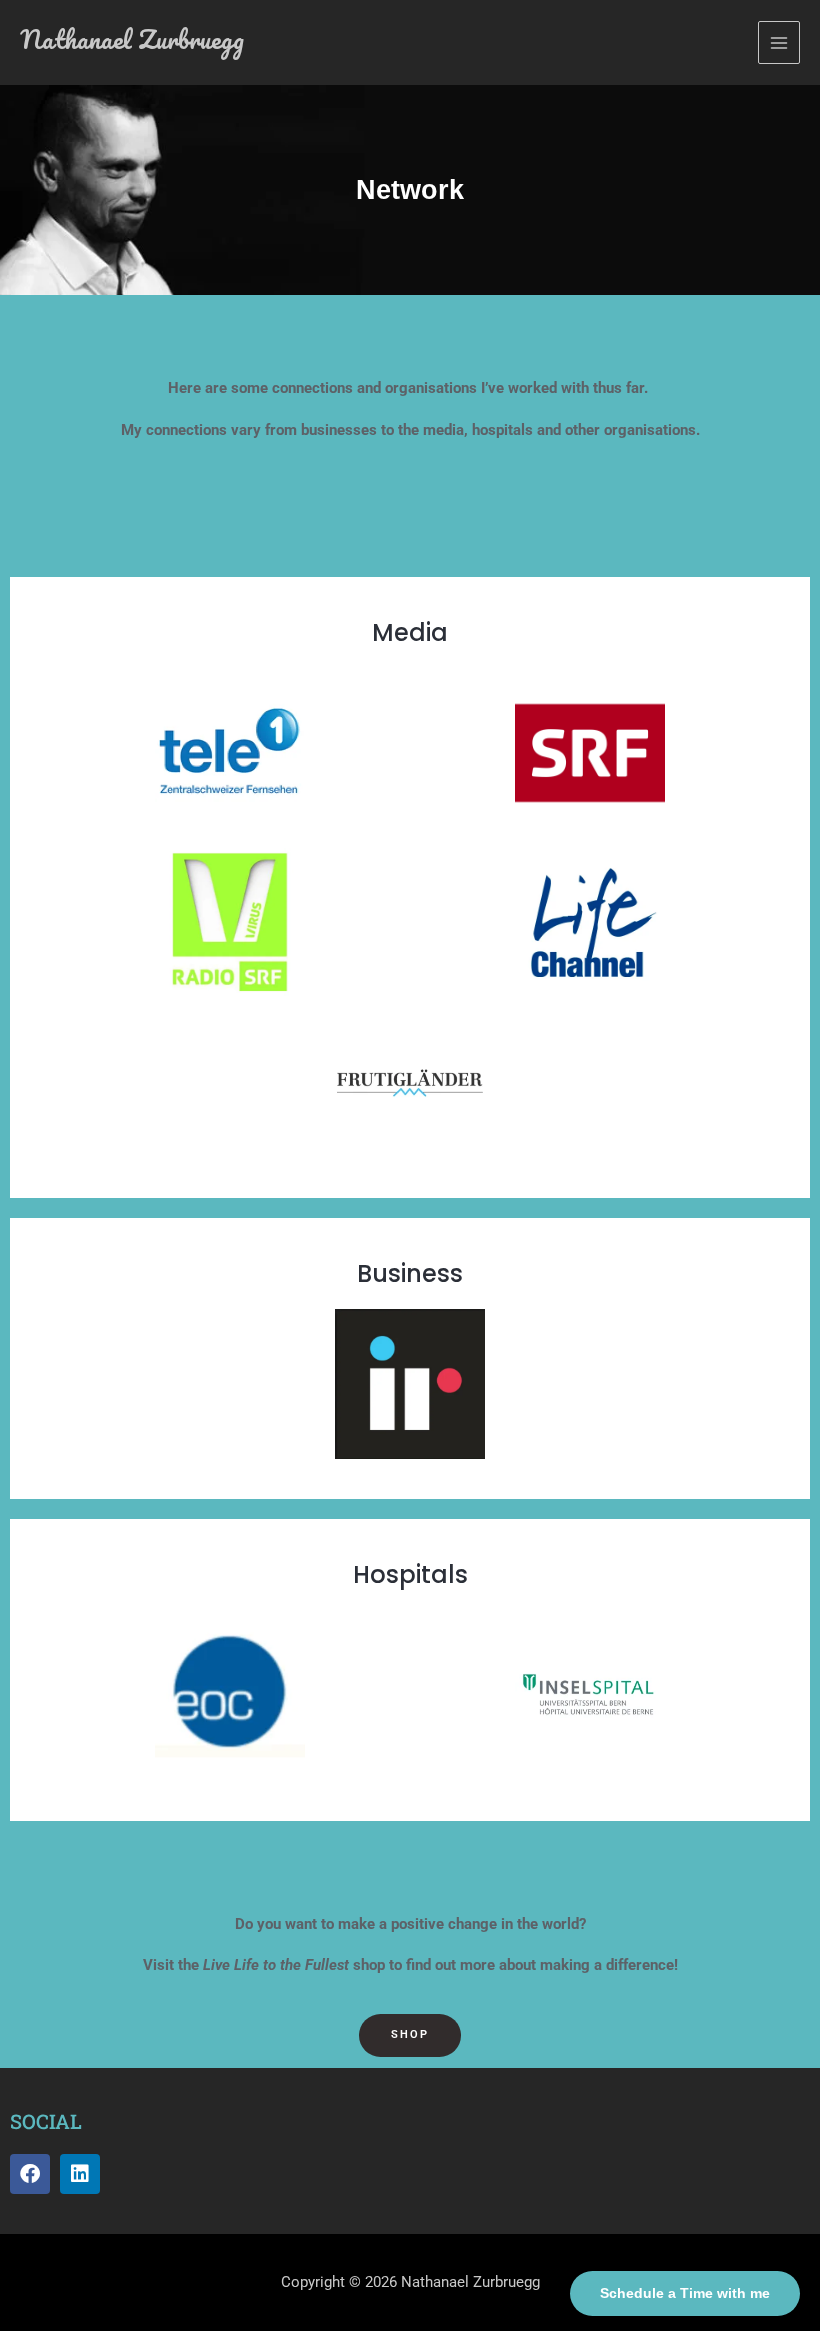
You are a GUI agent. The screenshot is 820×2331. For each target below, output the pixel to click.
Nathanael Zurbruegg (132, 39)
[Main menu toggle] (779, 42)
